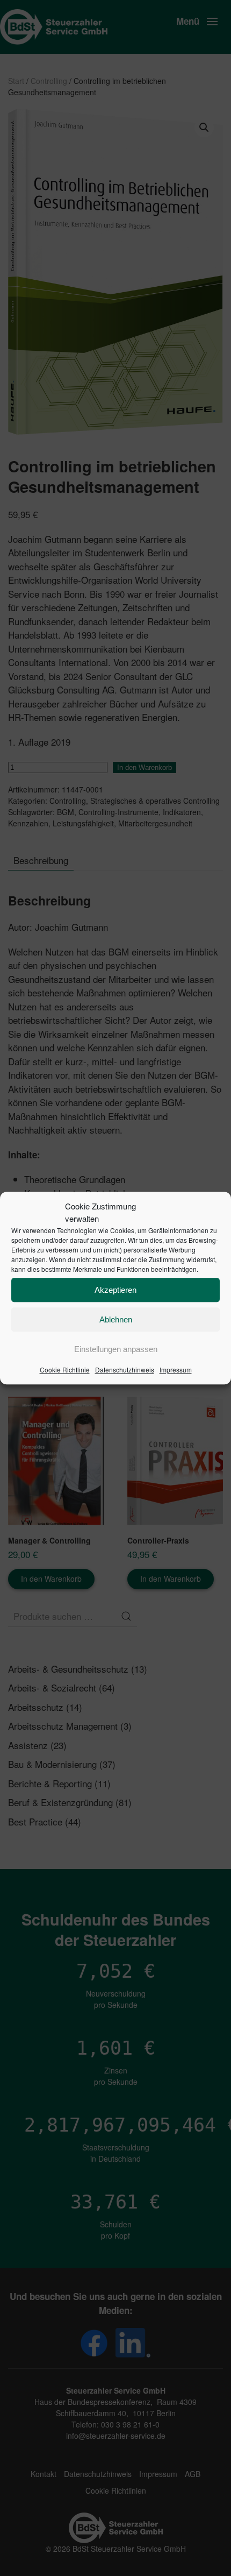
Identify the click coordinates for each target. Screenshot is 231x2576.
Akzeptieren (115, 1290)
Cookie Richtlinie (65, 1370)
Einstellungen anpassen (116, 1349)
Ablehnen (116, 1319)
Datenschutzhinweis (125, 1370)
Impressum (176, 1370)
